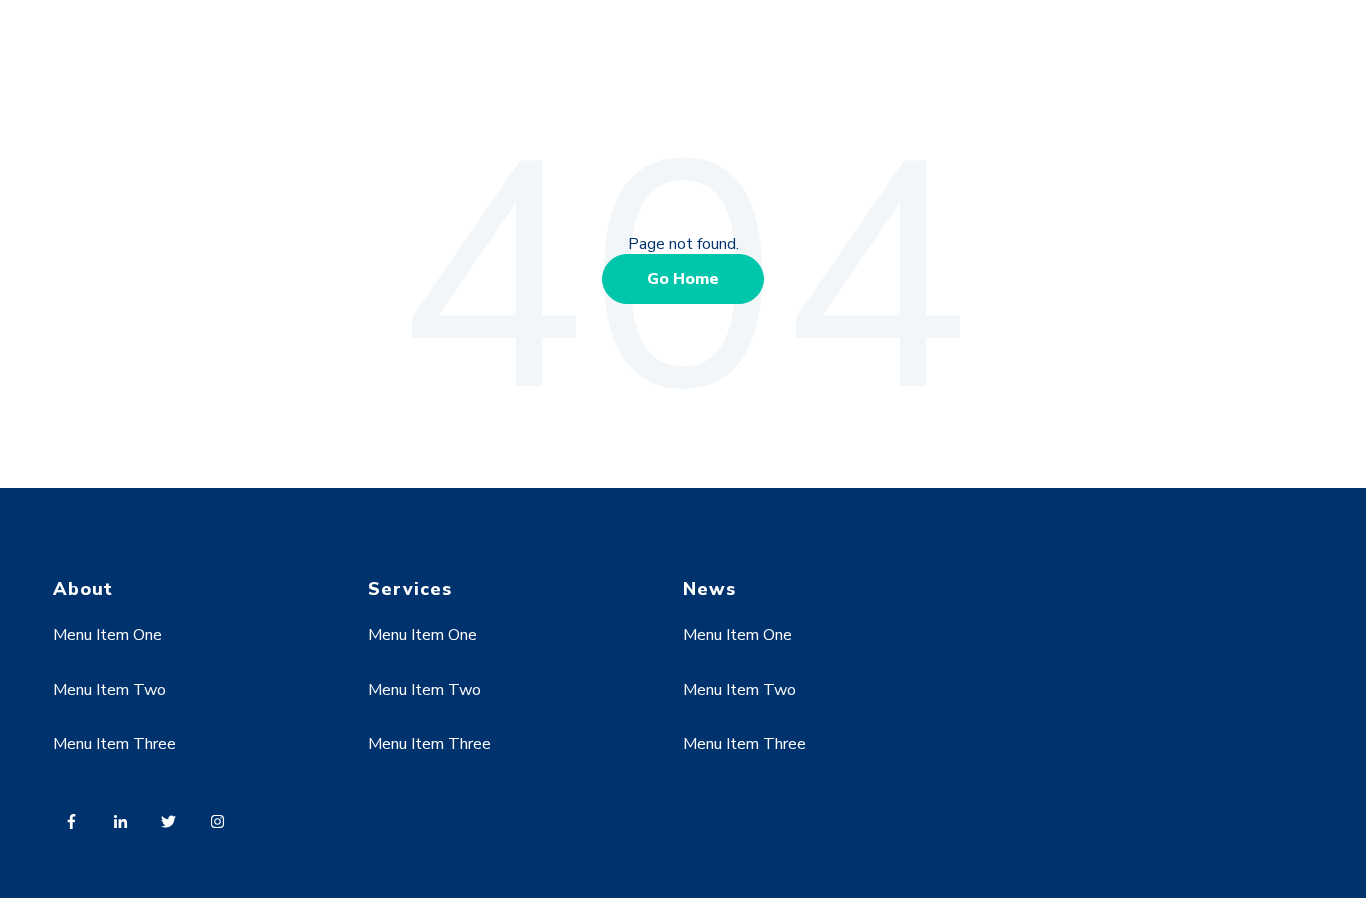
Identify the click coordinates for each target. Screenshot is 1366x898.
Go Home (683, 279)
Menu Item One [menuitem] (107, 635)
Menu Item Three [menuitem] (114, 744)
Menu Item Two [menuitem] (109, 690)
